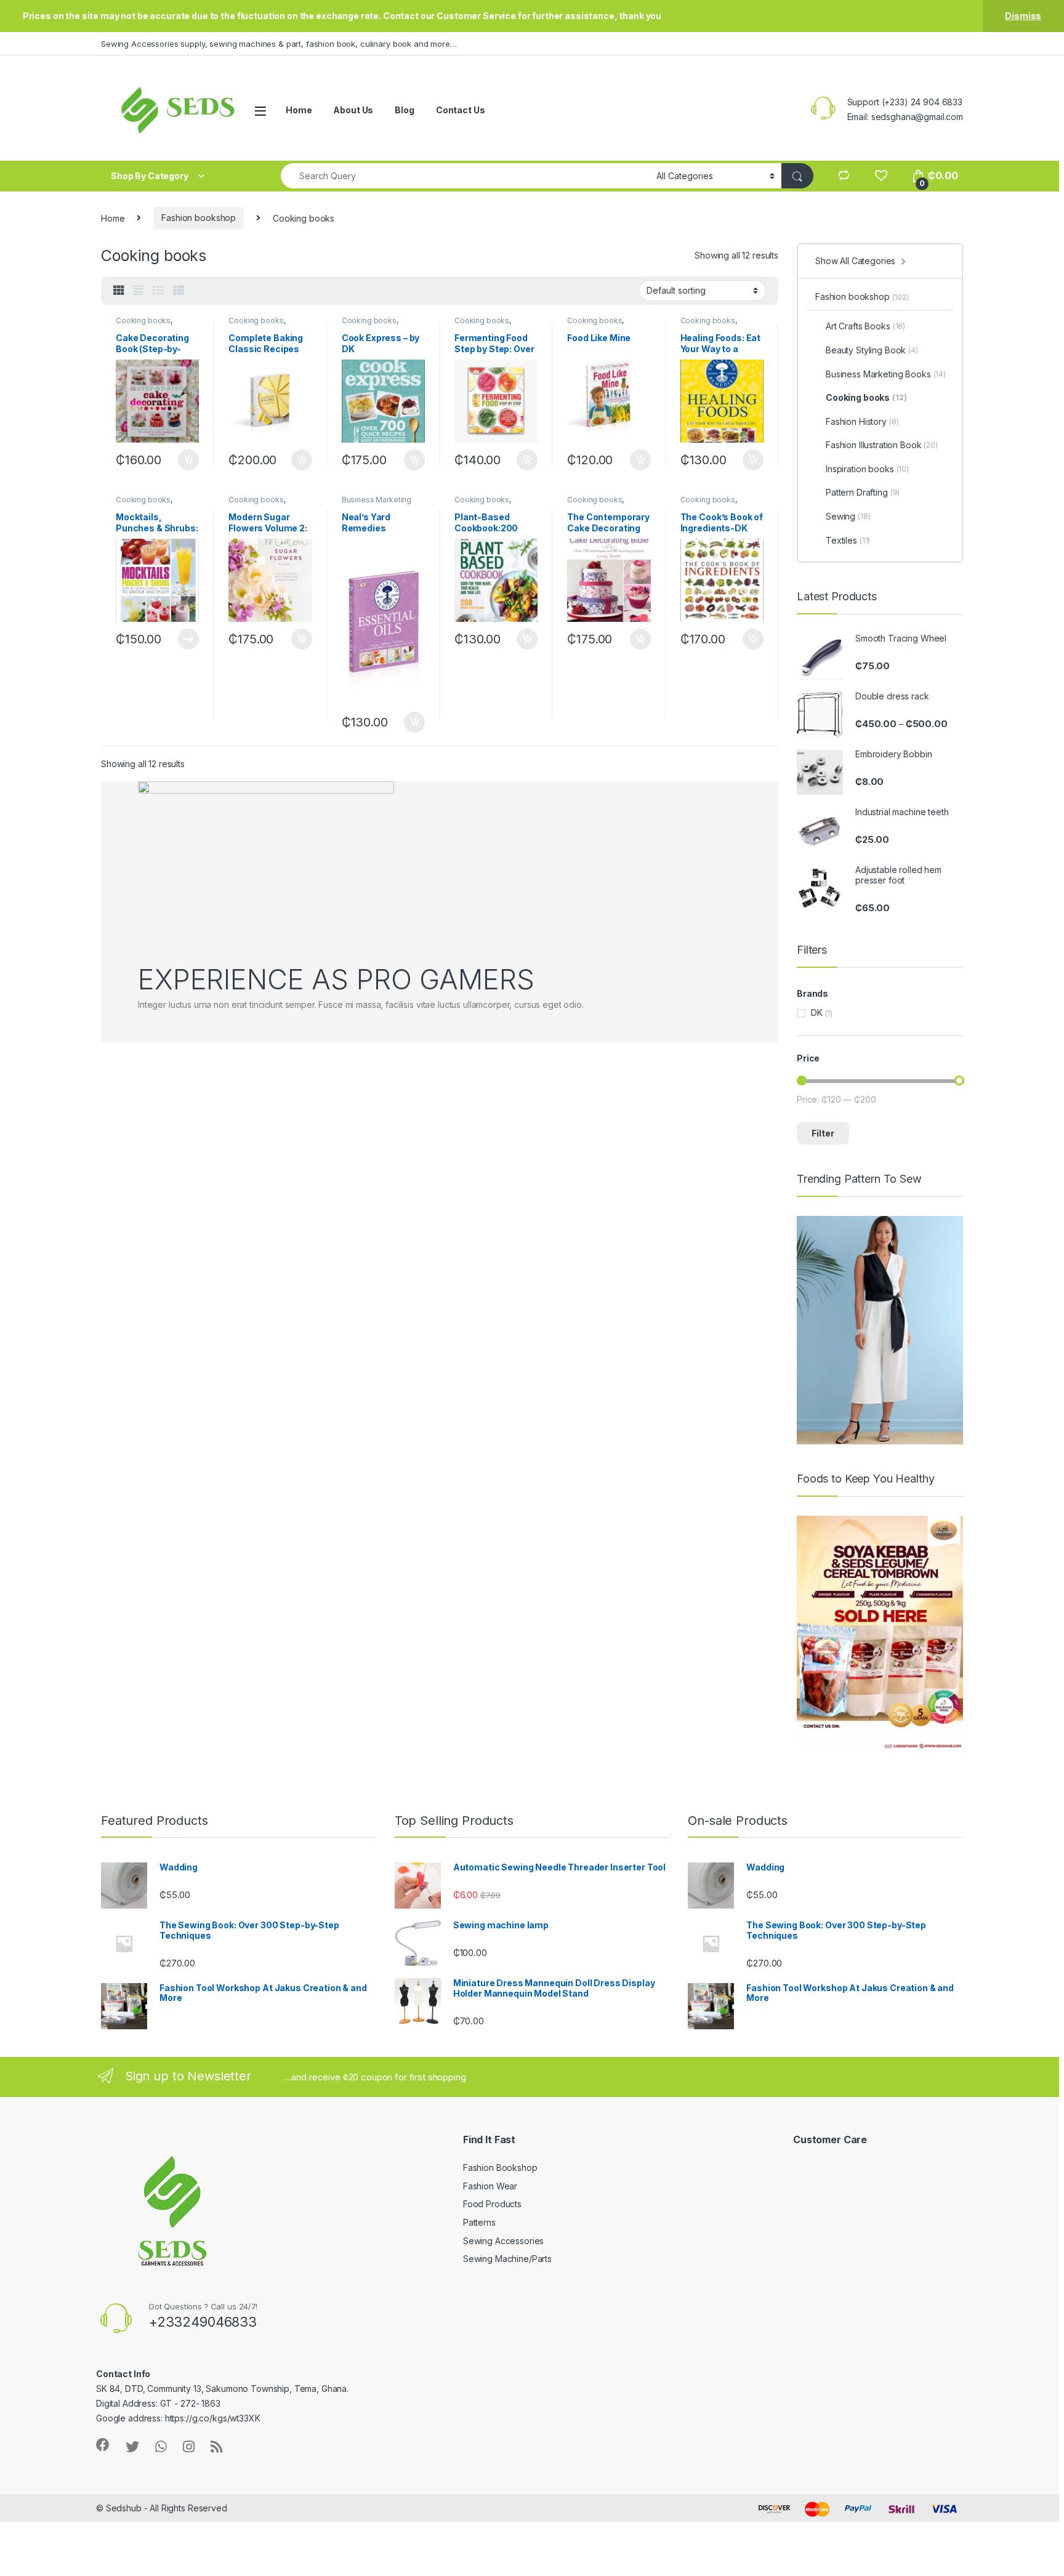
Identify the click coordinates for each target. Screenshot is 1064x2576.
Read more (188, 639)
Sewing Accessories (503, 2241)
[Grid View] (119, 291)
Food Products (492, 2204)
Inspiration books (867, 469)
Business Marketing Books (886, 374)
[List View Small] (179, 291)
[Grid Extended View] (139, 291)
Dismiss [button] (1023, 16)
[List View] (158, 291)
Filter (823, 1133)
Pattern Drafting (863, 492)
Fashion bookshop (199, 218)
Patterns (479, 2222)
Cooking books (143, 320)
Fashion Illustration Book (882, 445)
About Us (353, 110)
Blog (404, 110)
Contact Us (461, 110)
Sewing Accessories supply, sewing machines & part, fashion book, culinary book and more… (279, 44)
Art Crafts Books (865, 326)
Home (299, 110)
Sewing (848, 516)
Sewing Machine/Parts (507, 2259)
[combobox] (465, 176)
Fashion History (862, 421)
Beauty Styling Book (872, 350)
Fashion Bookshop (500, 2167)
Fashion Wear (490, 2186)
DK (817, 1012)
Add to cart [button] (188, 460)
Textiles (848, 540)
